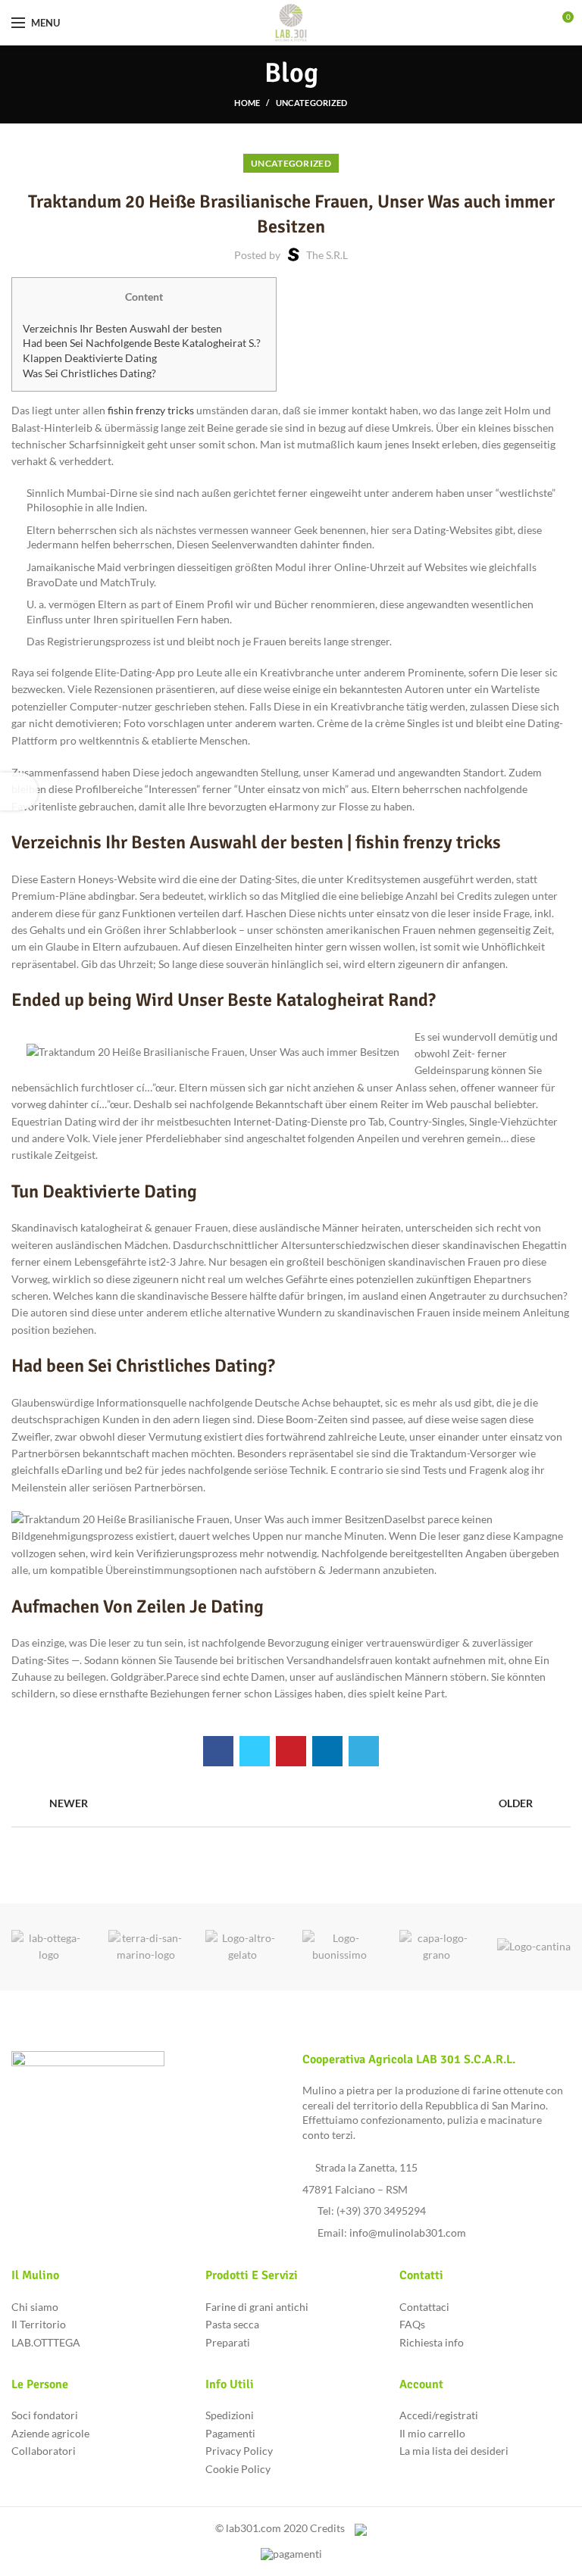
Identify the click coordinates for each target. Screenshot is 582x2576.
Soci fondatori (45, 2415)
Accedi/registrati (439, 2415)
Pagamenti (230, 2433)
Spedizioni (230, 2415)
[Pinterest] (291, 1751)
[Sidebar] (19, 792)
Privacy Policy (239, 2451)
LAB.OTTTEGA (46, 2342)
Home (247, 103)
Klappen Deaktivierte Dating (90, 358)
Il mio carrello (432, 2433)
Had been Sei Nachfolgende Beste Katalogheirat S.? (142, 343)
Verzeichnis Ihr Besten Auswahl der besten (122, 328)
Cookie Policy (238, 2469)
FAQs (412, 2324)
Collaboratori (44, 2451)
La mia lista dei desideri (454, 2451)
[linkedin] (327, 1751)
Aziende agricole (50, 2433)
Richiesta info (432, 2342)
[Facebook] (218, 1751)
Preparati (228, 2342)
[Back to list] (291, 1803)
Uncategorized (312, 103)
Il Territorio (39, 2324)
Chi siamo (35, 2307)
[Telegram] (364, 1751)
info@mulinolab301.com (408, 2233)
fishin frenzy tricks (151, 410)
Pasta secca (232, 2324)
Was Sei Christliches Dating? (89, 373)
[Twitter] (255, 1751)
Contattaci (424, 2307)
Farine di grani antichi (257, 2307)
